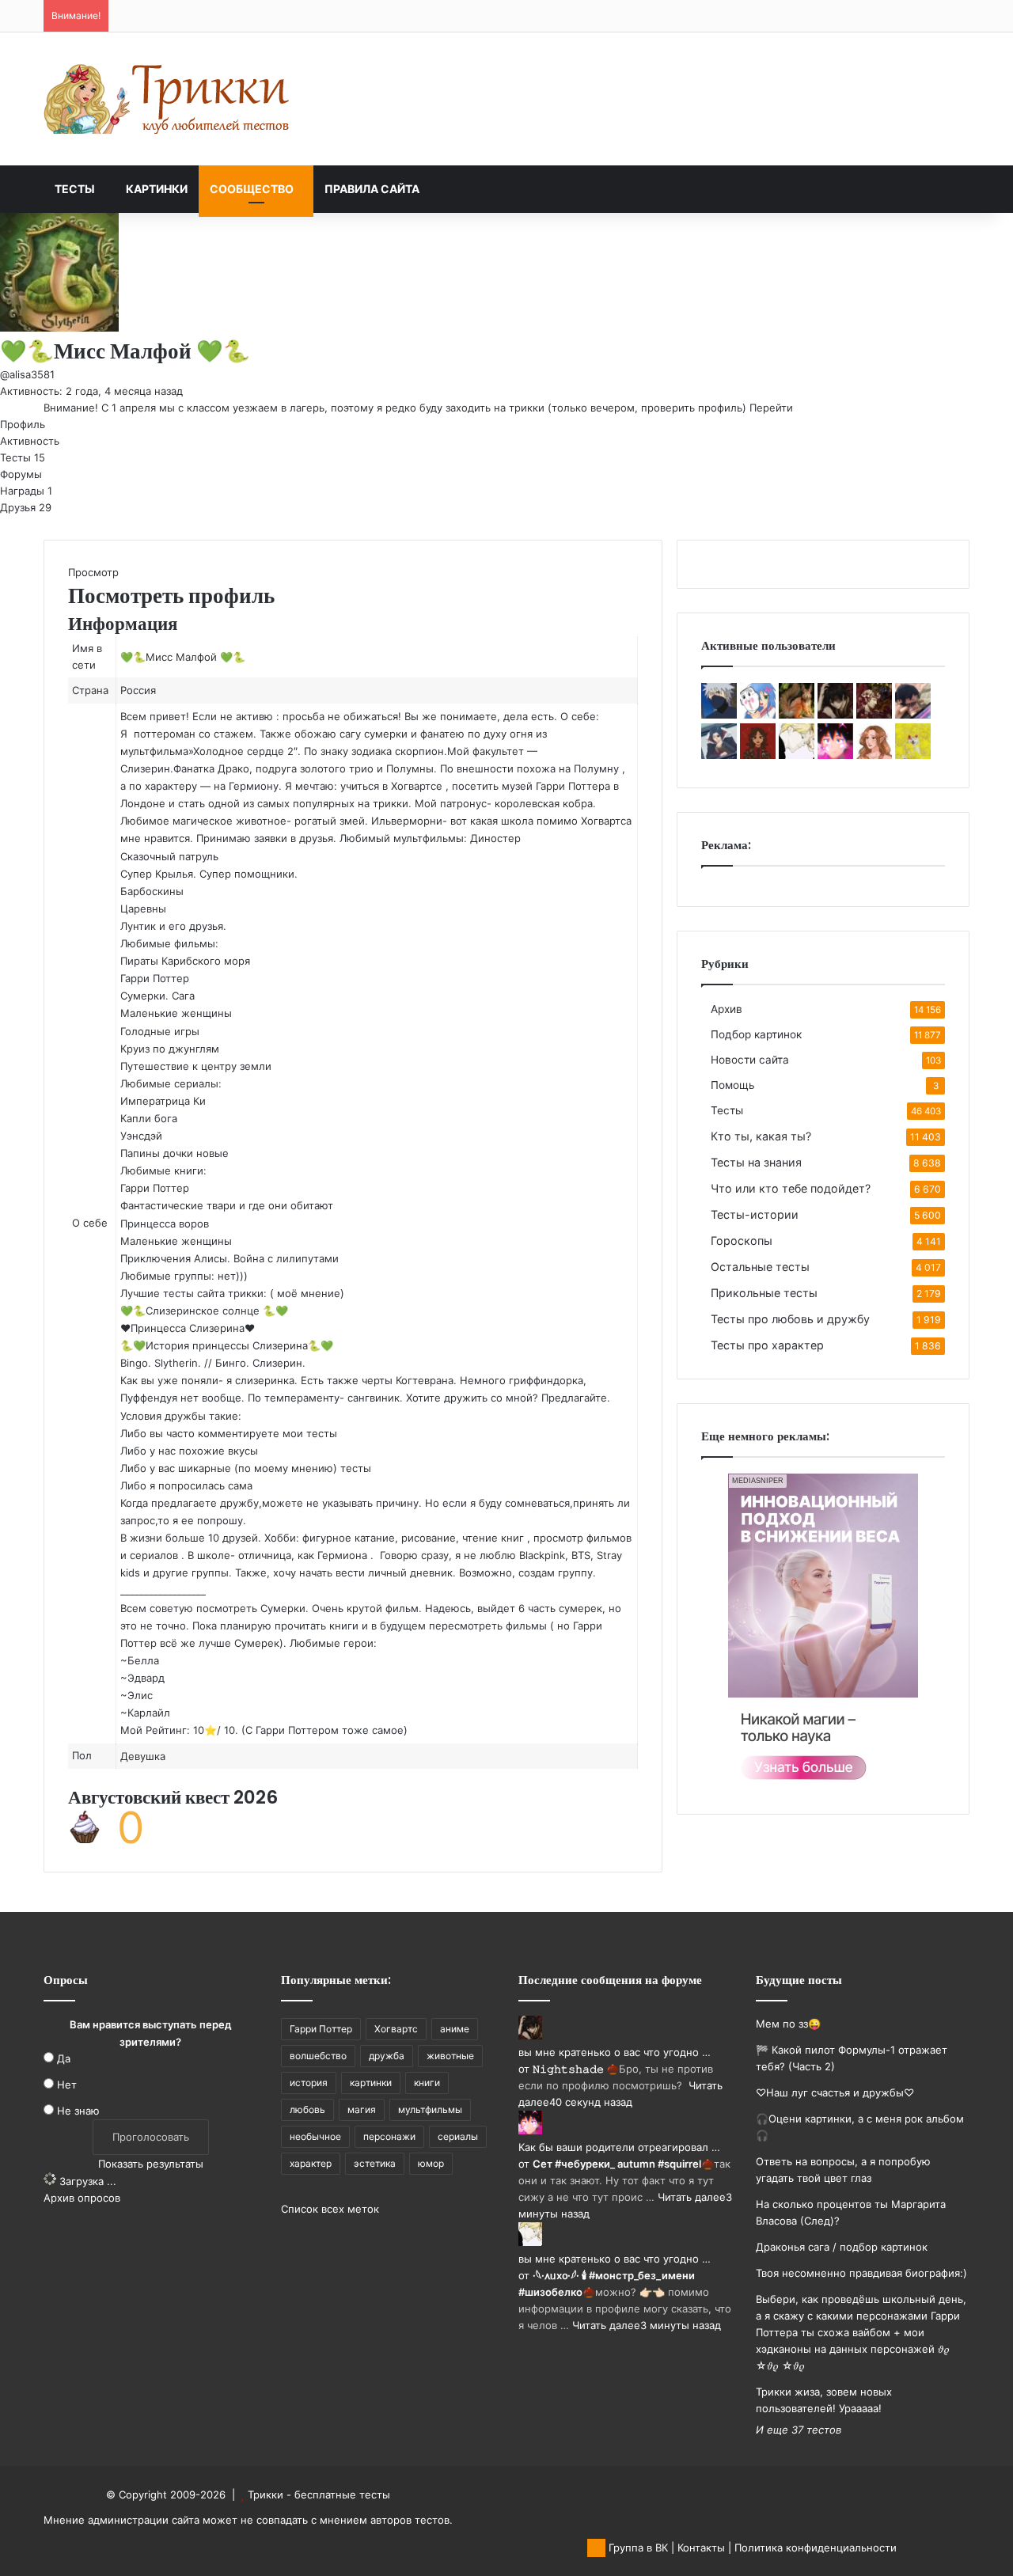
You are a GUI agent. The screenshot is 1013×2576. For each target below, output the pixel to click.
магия (362, 2109)
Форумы (21, 474)
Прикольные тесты (764, 1293)
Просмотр (93, 572)
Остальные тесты (760, 1267)
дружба (387, 2056)
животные (450, 2056)
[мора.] (719, 715)
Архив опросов (82, 2198)
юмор (431, 2163)
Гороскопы (742, 1241)
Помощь (733, 1085)
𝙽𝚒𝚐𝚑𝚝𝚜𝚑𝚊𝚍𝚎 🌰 (576, 2069)
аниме (455, 2029)
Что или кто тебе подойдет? (791, 1188)
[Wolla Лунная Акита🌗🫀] (913, 755)
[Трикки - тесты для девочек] (170, 99)
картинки (371, 2083)
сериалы (458, 2136)
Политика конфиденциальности (816, 2548)
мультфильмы (430, 2109)
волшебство (318, 2056)
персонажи (389, 2136)
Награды (26, 491)
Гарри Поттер (321, 2029)
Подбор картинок (756, 1034)
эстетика (375, 2163)
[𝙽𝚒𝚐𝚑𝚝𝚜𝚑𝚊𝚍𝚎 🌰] (835, 715)
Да (64, 2058)
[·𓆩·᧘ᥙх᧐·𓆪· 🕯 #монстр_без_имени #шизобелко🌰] (797, 755)
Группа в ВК (637, 2548)
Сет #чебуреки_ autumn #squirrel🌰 (623, 2164)
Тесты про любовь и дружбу (790, 1319)
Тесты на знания (756, 1162)
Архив (727, 1009)
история (309, 2083)
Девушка (143, 1756)
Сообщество (252, 189)
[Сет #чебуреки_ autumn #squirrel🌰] (835, 755)
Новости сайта (750, 1060)
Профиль (23, 424)
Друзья (26, 507)
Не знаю (78, 2111)
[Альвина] (874, 755)
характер (311, 2163)
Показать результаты (151, 2164)
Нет (67, 2085)
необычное (315, 2136)
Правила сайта (372, 189)
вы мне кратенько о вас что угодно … (615, 2052)
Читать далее (692, 2197)
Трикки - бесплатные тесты (319, 2494)
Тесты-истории (755, 1214)
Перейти (771, 408)
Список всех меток (330, 2209)
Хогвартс (396, 2029)
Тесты (75, 189)
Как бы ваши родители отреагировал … (619, 2147)
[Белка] (797, 715)
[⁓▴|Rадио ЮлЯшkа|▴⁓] (758, 755)
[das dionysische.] (874, 715)
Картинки (157, 189)
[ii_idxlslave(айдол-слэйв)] (758, 715)
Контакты (701, 2548)
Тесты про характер (767, 1345)
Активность (30, 441)
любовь (307, 2109)
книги (427, 2083)
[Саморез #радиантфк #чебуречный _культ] (719, 755)
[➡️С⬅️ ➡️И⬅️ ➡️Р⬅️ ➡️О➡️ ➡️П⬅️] (913, 715)
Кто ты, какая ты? (761, 1136)
